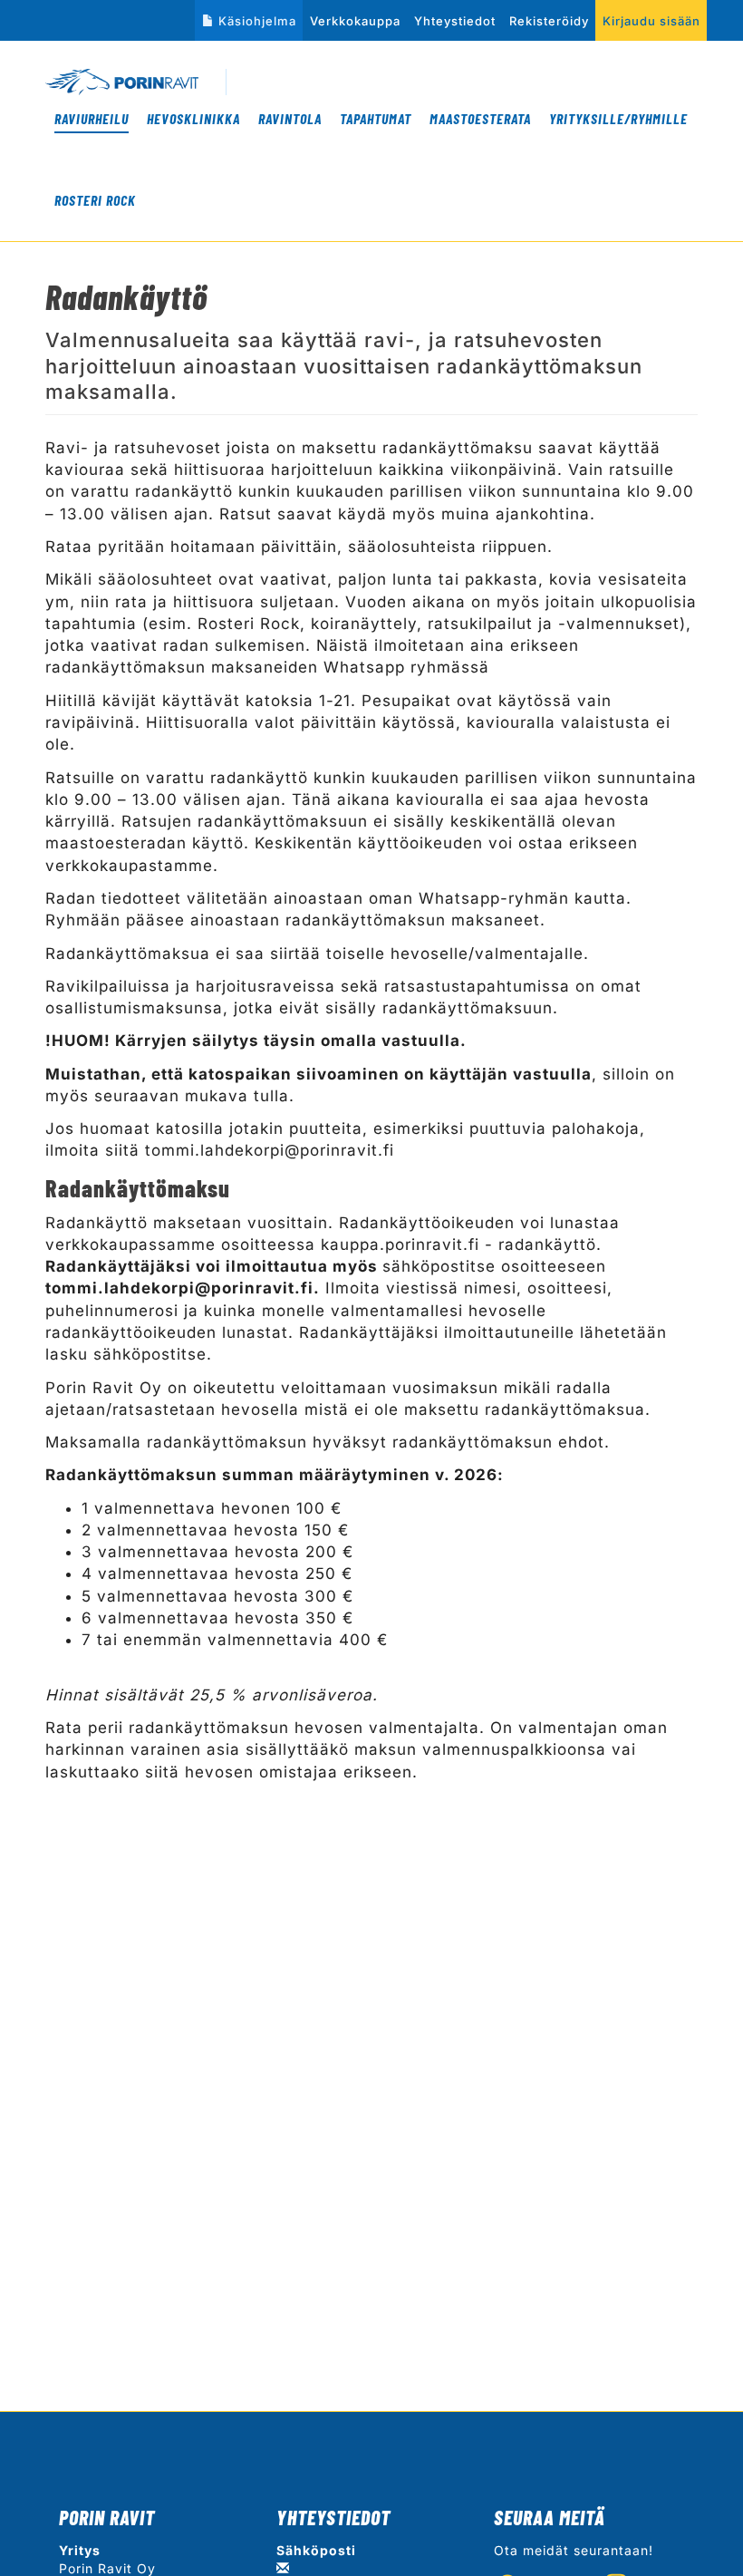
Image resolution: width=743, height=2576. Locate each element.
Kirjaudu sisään (651, 21)
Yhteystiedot (455, 21)
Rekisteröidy (549, 21)
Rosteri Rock (95, 200)
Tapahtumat (376, 118)
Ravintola (290, 118)
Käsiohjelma (257, 21)
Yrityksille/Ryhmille (618, 118)
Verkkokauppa (355, 21)
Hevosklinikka (193, 118)
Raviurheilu (92, 118)
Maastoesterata (480, 118)
